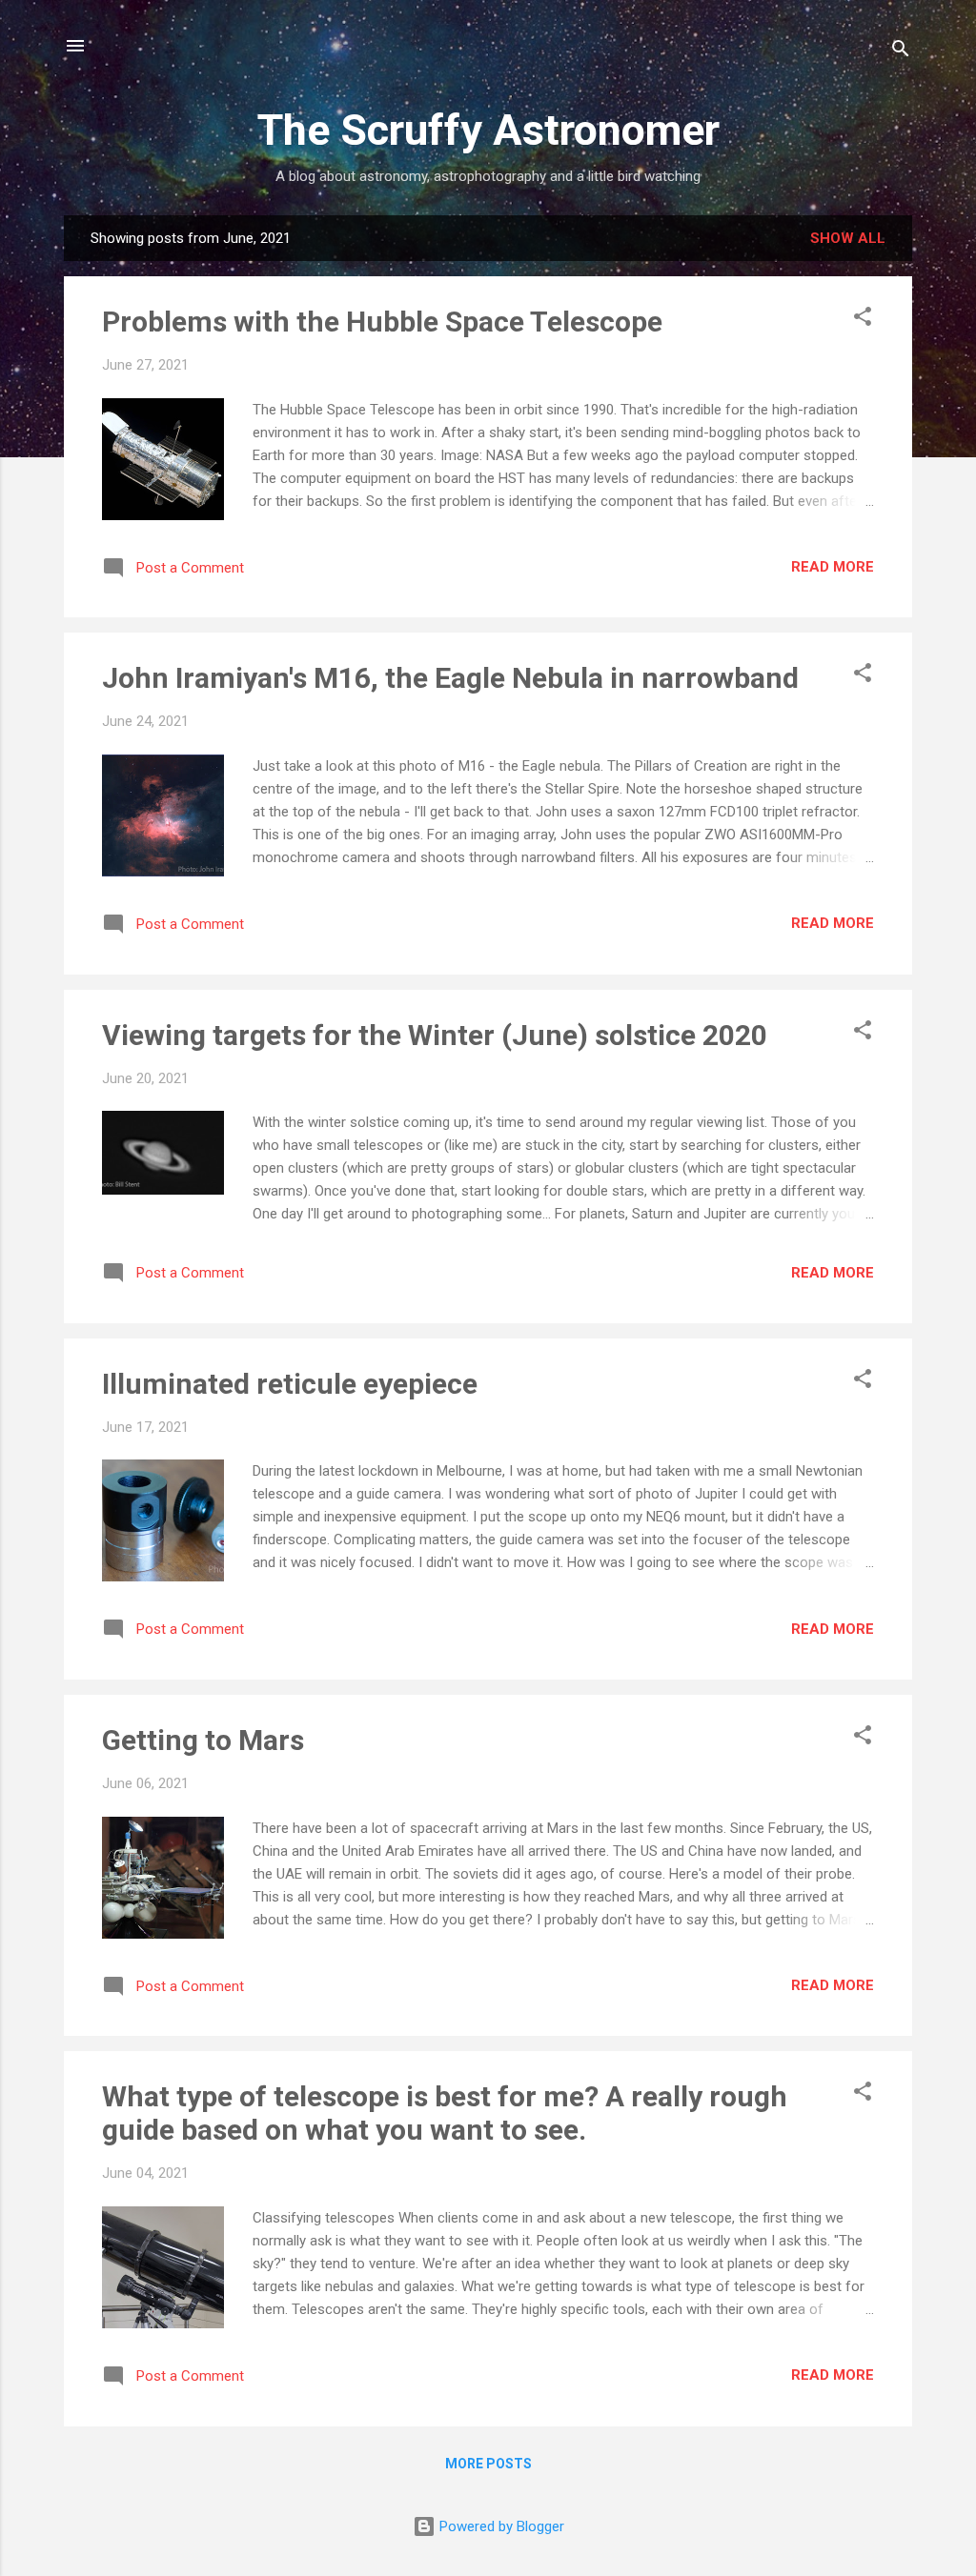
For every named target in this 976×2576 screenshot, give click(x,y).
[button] (863, 320)
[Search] (901, 52)
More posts (488, 2464)
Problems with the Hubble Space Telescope (382, 322)
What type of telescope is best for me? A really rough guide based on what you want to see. (445, 2113)
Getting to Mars (203, 1740)
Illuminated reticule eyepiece (290, 1384)
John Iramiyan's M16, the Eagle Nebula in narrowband (450, 678)
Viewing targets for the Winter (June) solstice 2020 (435, 1035)
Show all (848, 238)
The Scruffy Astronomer (488, 130)
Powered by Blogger (500, 2526)
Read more (833, 567)
